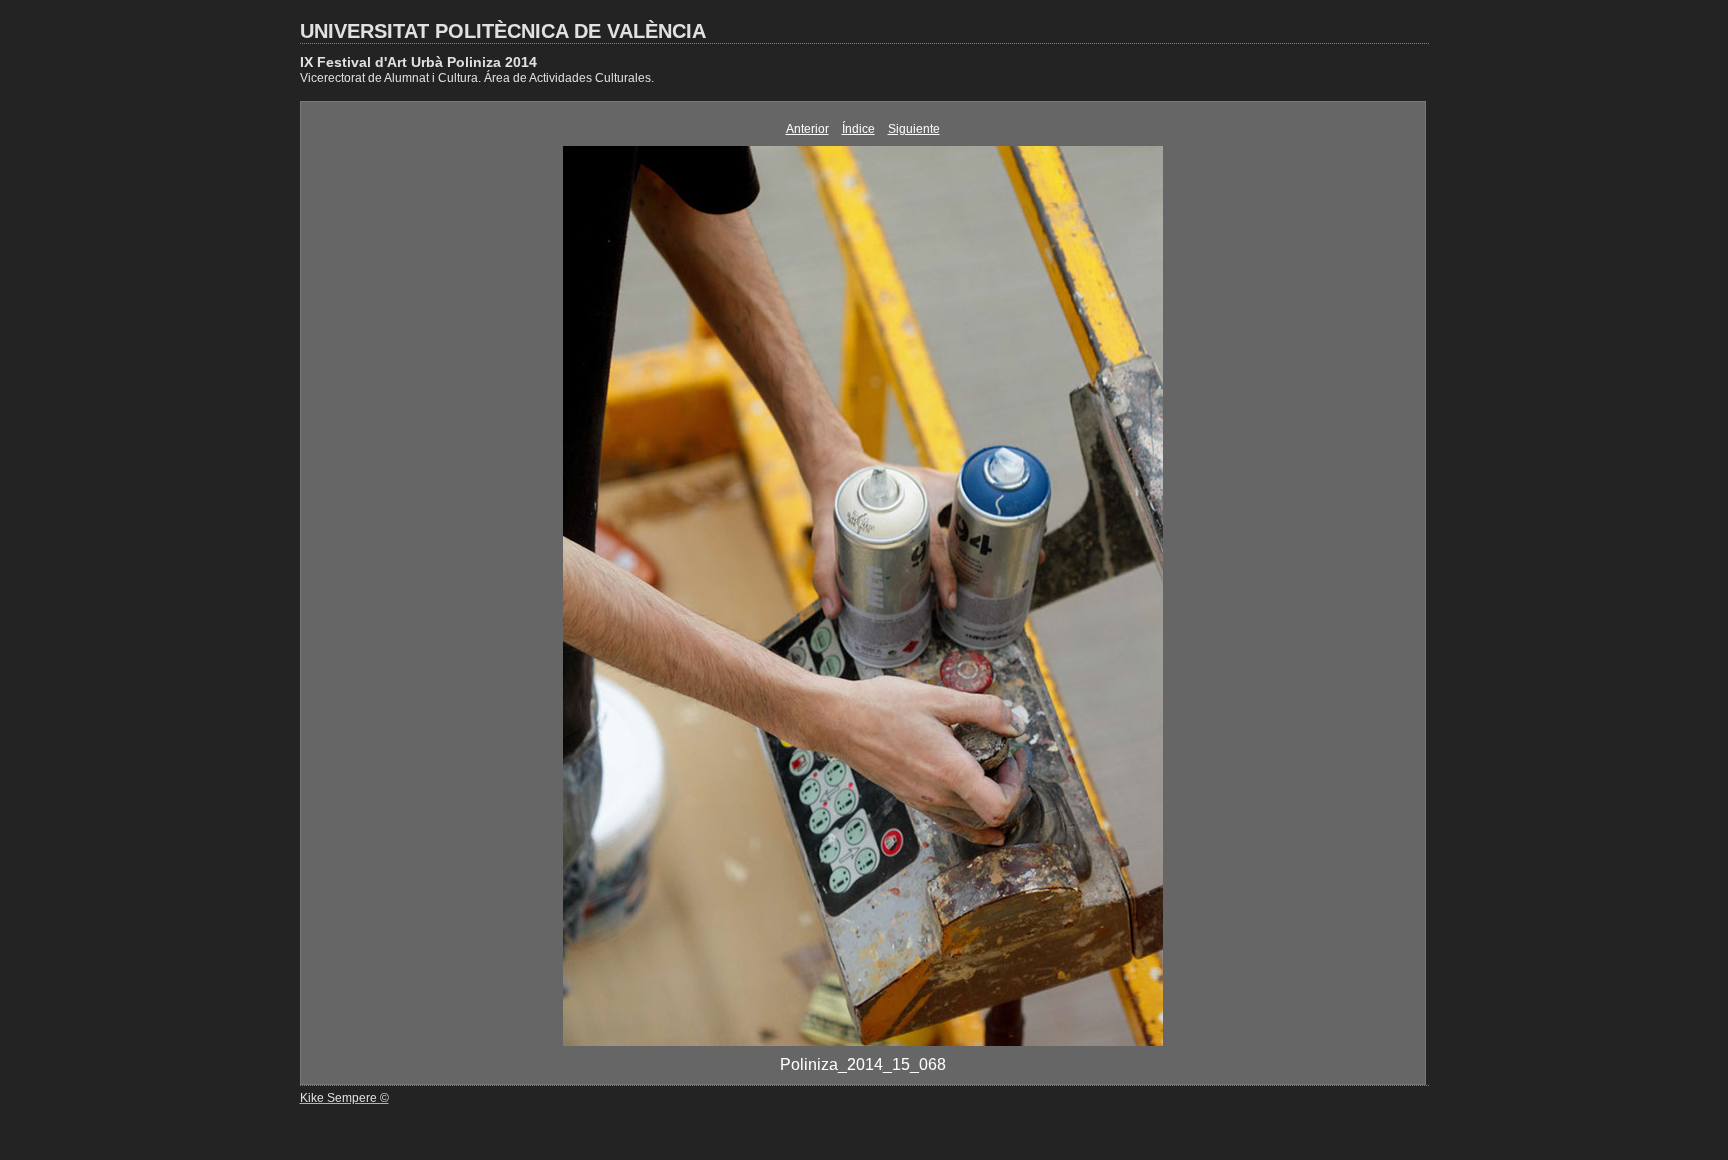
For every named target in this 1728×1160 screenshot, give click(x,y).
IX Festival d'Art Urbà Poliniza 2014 (418, 62)
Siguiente (914, 129)
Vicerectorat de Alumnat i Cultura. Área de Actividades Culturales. (477, 78)
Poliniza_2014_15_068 (863, 1064)
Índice (858, 129)
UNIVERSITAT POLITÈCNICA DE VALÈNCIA (503, 31)
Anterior (807, 129)
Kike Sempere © (344, 1098)
